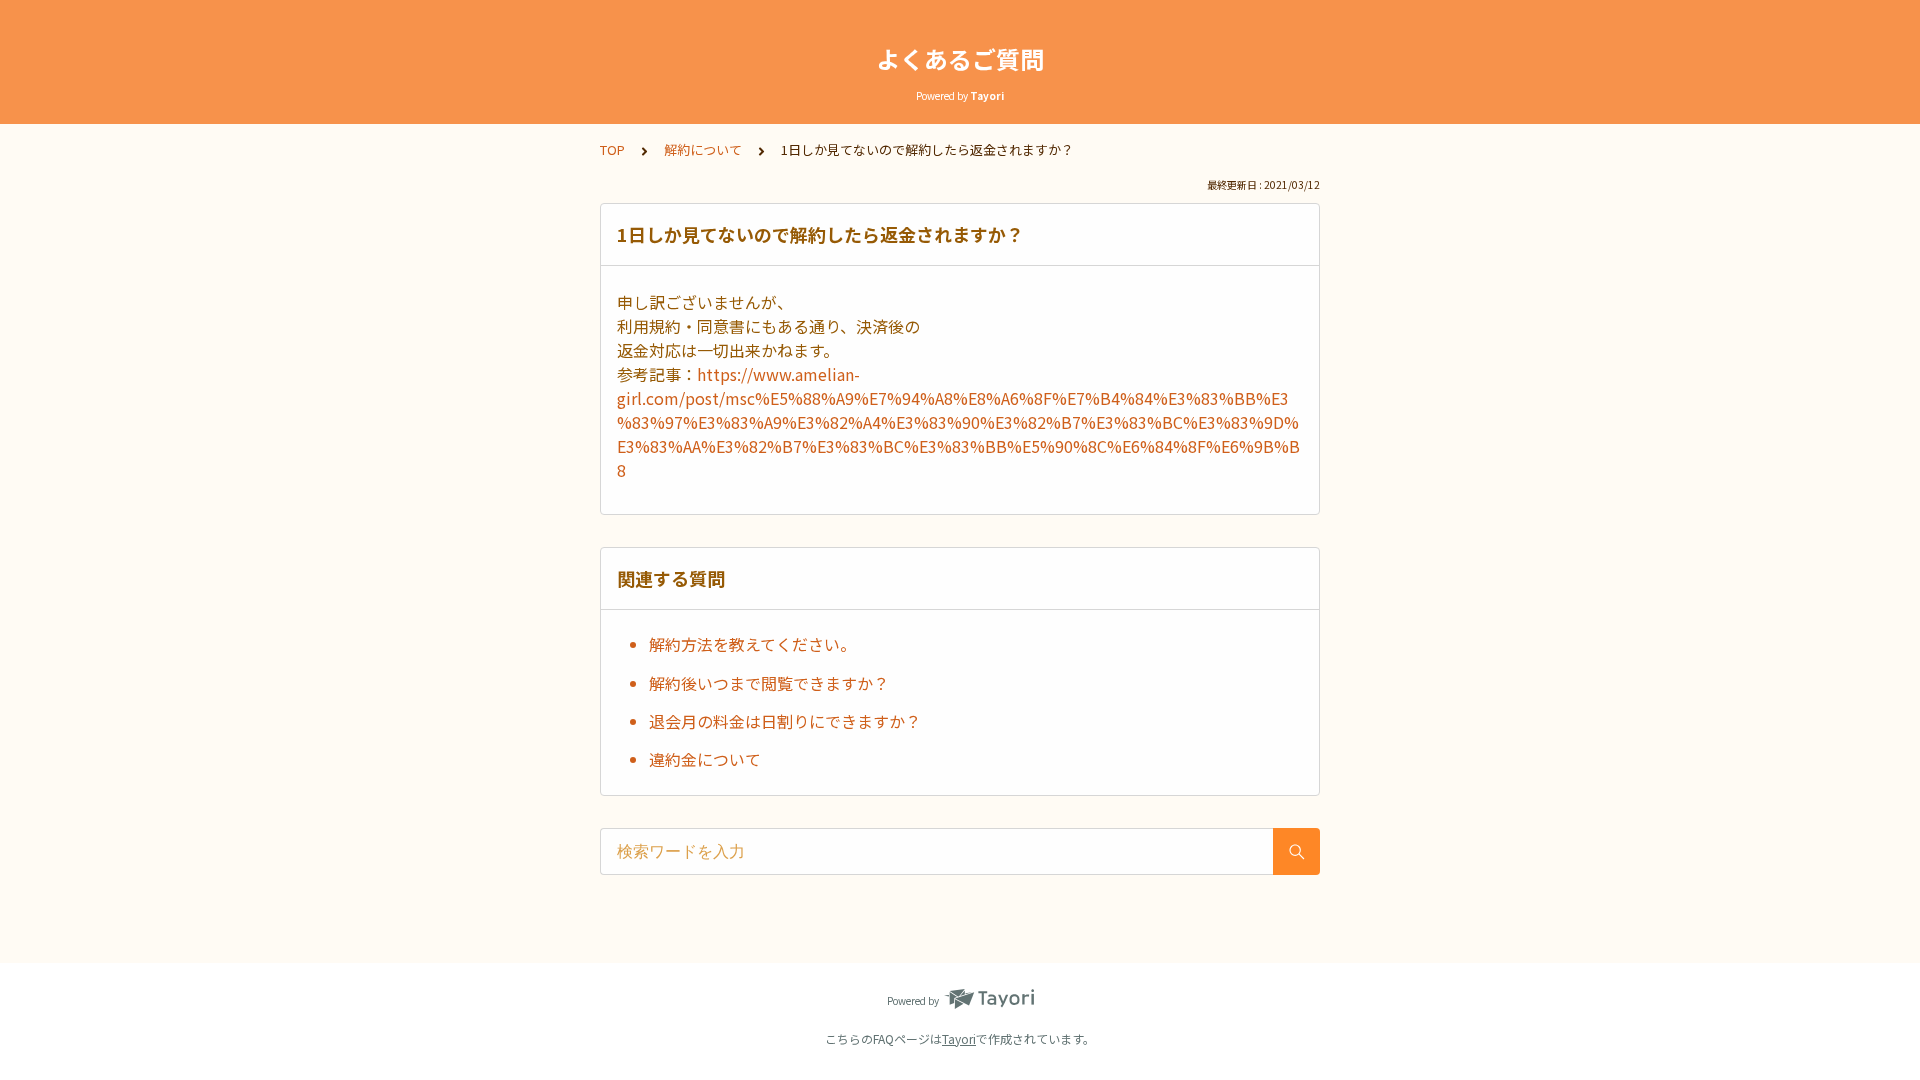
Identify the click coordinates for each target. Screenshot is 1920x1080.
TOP (612, 149)
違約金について (705, 759)
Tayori (959, 1038)
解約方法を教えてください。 (752, 644)
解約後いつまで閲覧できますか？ (769, 683)
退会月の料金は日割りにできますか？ (785, 721)
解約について (703, 149)
